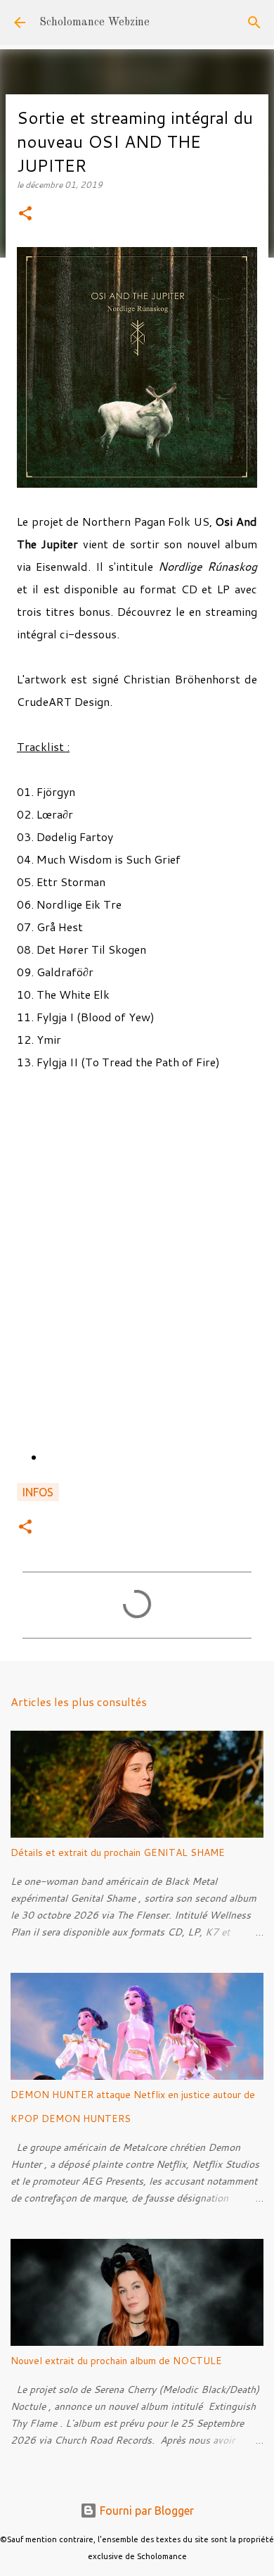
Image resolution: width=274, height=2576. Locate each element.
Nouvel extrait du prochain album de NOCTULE (116, 2361)
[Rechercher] (254, 23)
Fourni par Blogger (145, 2511)
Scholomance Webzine (94, 23)
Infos (38, 1492)
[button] (25, 214)
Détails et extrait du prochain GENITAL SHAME (118, 1852)
